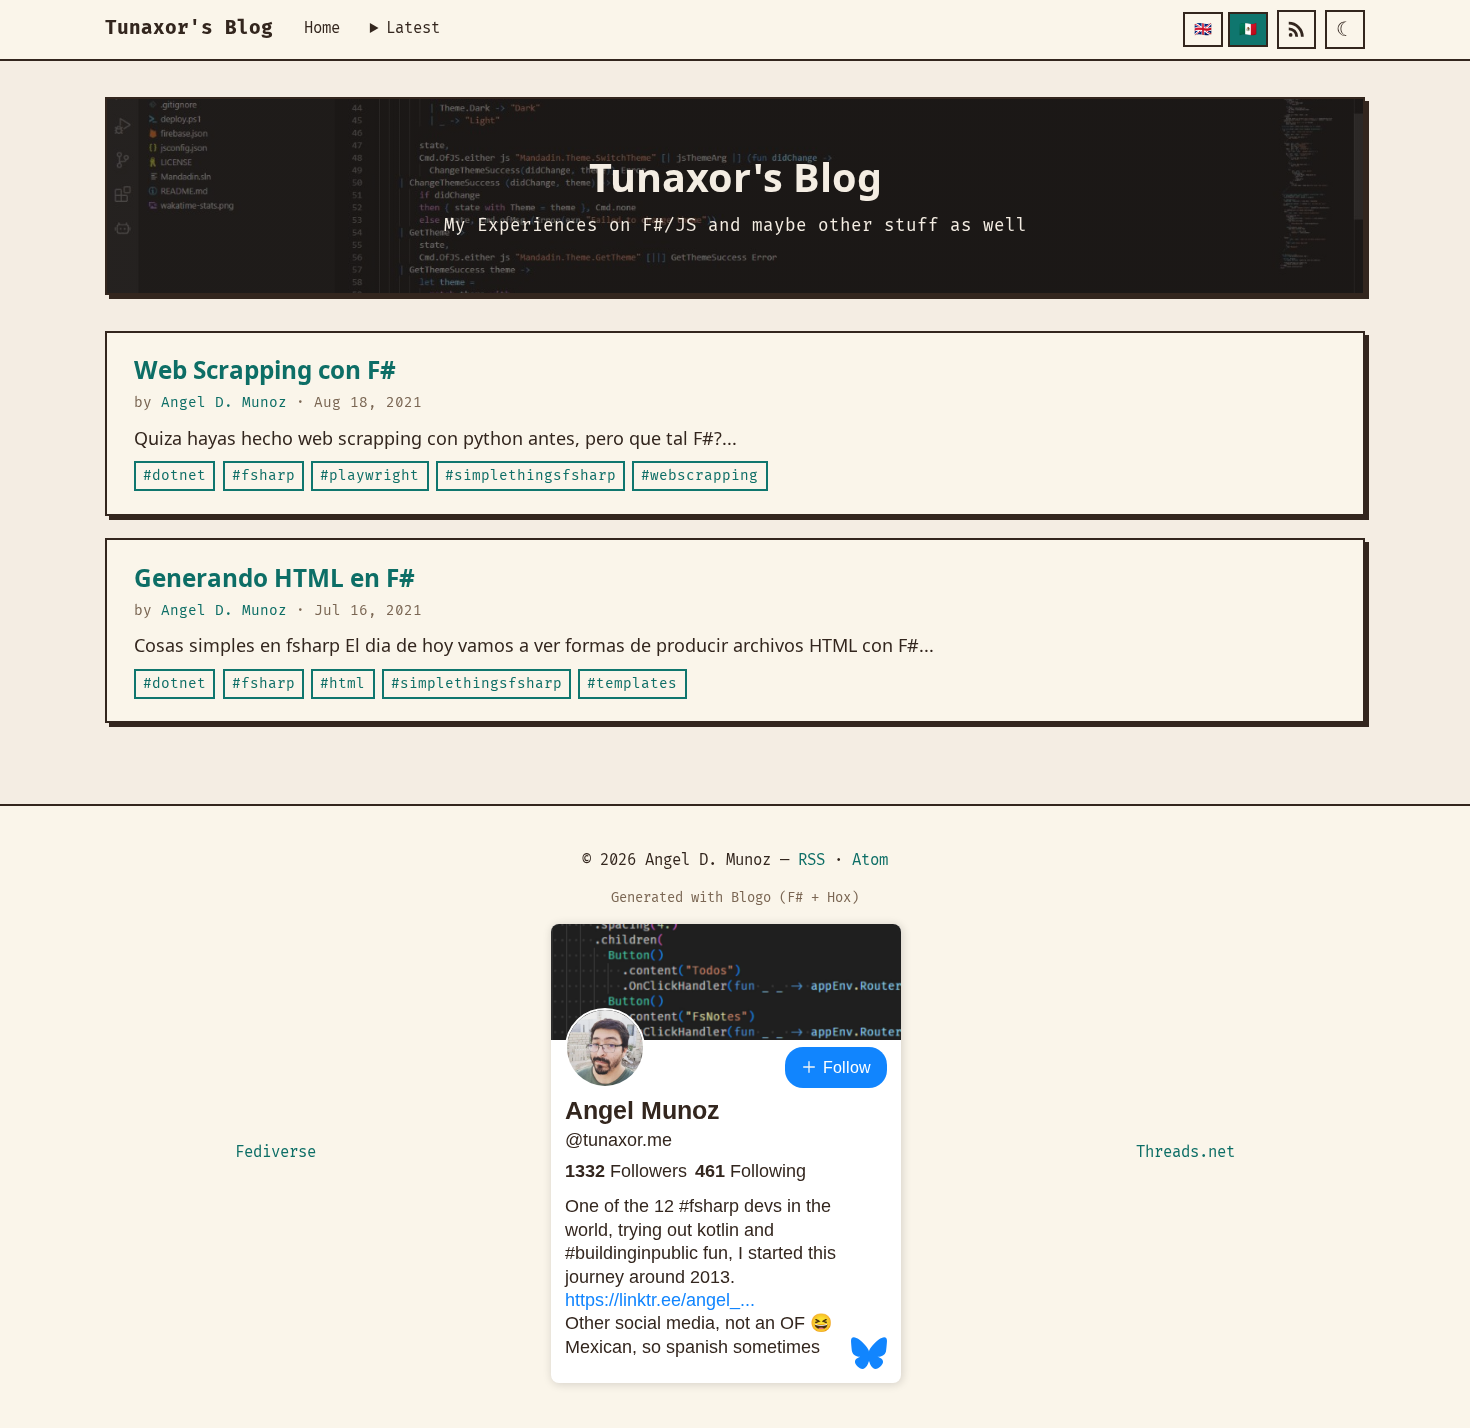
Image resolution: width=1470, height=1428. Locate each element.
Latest (413, 28)
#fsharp (263, 475)
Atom (870, 860)
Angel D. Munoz (224, 402)
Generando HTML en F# (274, 577)
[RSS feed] (1297, 30)
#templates (632, 683)
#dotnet (174, 475)
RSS (811, 860)
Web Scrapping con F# (265, 369)
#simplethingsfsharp (530, 475)
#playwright (369, 475)
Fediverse (275, 1152)
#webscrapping (699, 475)
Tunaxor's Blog (189, 28)
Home (322, 28)
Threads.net (1185, 1152)
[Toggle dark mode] (1345, 30)
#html (342, 683)
